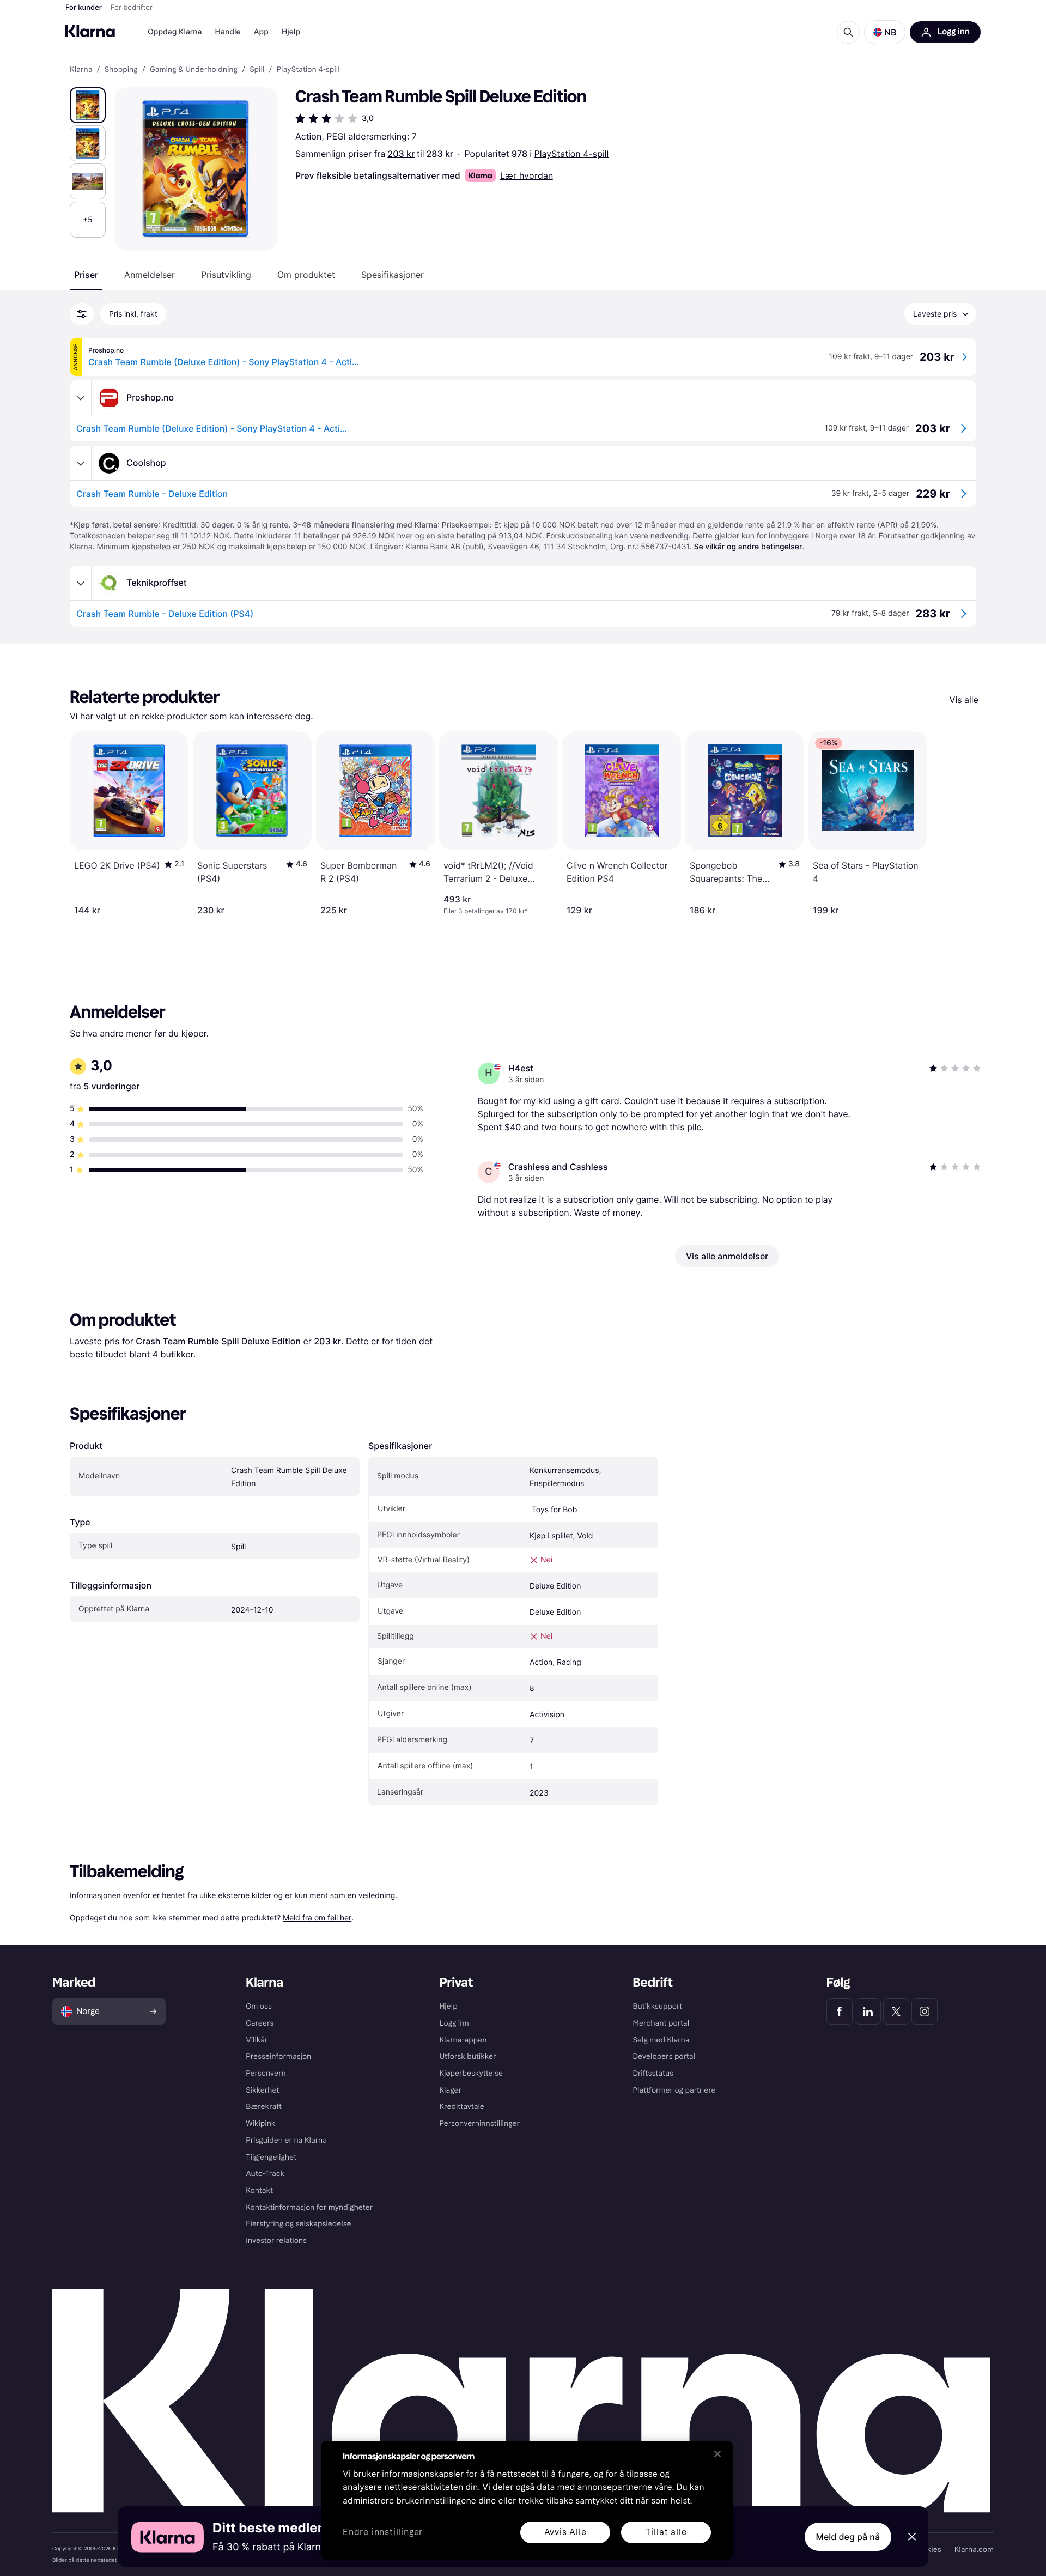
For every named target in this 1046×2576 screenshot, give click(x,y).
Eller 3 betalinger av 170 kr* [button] (486, 911)
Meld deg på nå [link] (848, 2537)
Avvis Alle (565, 2532)
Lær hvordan (527, 175)
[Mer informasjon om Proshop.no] (81, 398)
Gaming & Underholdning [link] (194, 70)
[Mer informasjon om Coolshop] (81, 463)
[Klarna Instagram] (925, 2011)
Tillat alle (666, 2532)
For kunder (84, 8)
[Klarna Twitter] (896, 2011)
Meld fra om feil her (317, 1917)
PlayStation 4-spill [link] (308, 70)
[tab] (86, 275)
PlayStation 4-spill (572, 154)
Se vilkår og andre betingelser (748, 547)
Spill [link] (257, 70)
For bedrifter (132, 8)
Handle (228, 32)
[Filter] (82, 314)
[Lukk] (717, 2454)
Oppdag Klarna (175, 32)
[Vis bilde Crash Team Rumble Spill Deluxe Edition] (88, 105)
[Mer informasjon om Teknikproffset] (81, 583)
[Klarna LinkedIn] (868, 2011)
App (261, 32)
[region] (527, 2500)
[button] (885, 32)
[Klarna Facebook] (840, 2011)
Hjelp (291, 32)
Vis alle (964, 700)
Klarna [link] (81, 70)
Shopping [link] (121, 70)
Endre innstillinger (383, 2533)
